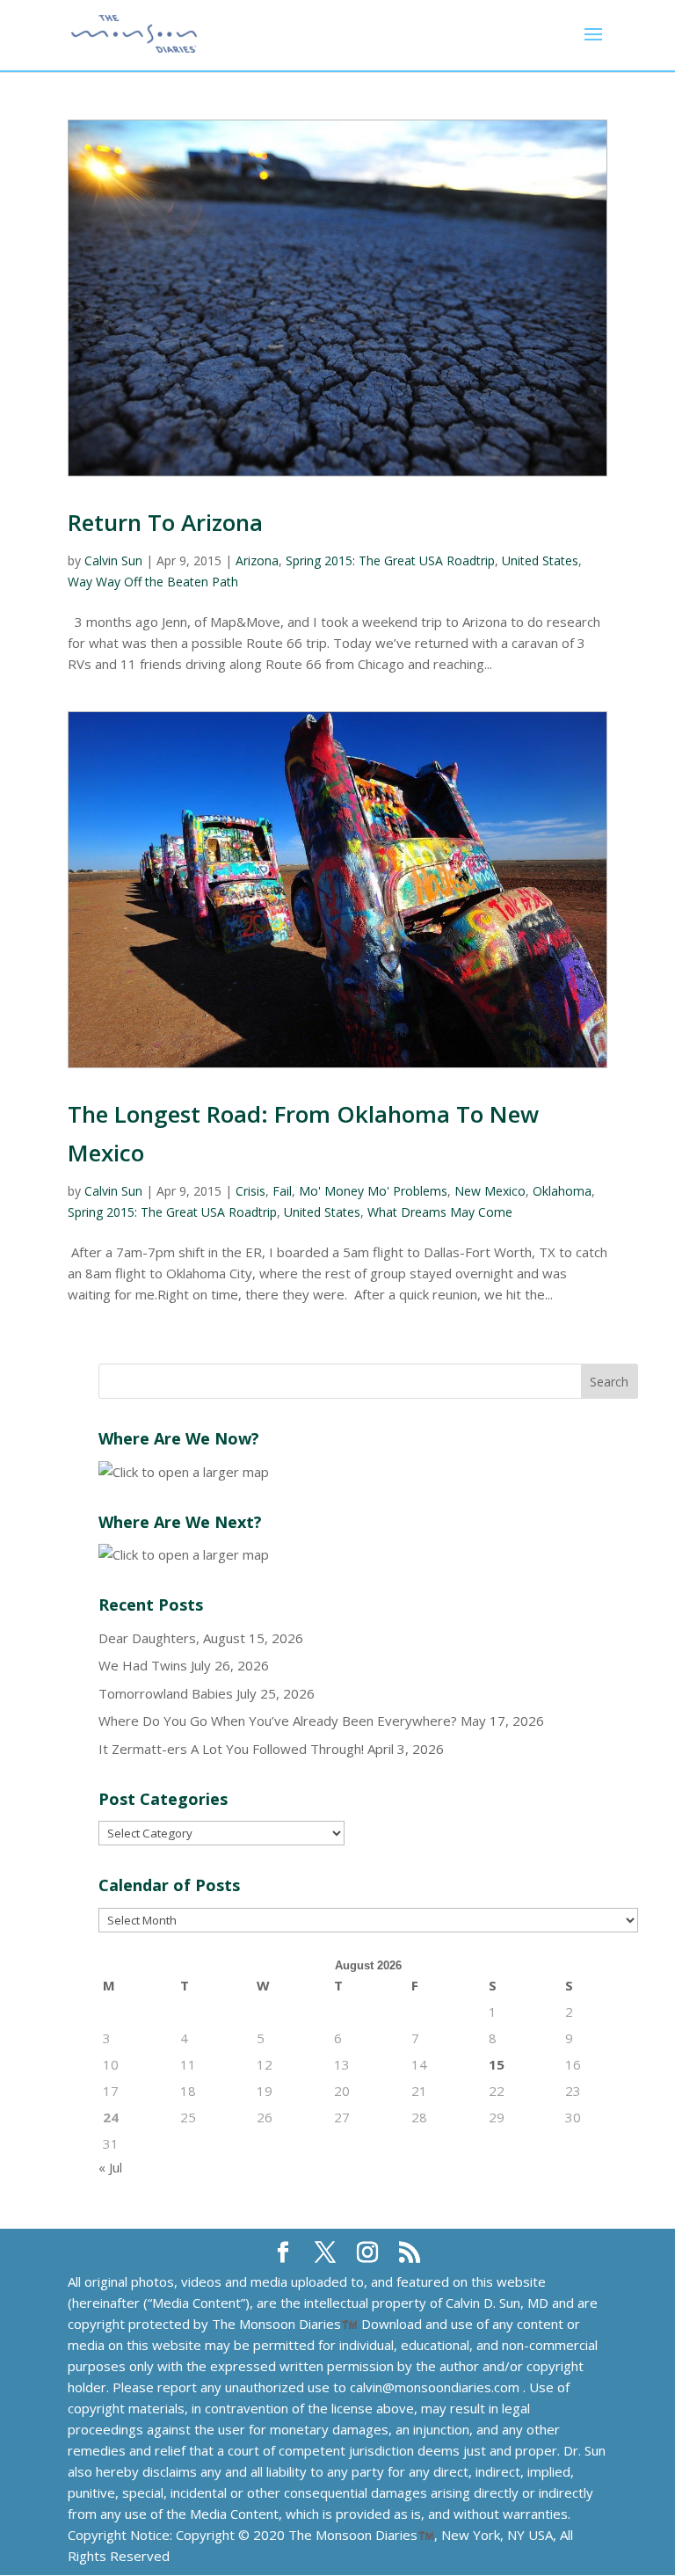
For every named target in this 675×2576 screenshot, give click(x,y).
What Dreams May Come (440, 1212)
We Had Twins (143, 1665)
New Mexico (490, 1191)
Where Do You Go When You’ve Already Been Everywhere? (278, 1721)
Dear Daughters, (149, 1638)
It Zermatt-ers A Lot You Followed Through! (231, 1749)
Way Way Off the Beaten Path (153, 582)
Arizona (257, 560)
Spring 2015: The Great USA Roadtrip (390, 560)
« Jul (110, 2167)
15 (497, 2064)
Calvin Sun (113, 560)
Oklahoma (562, 1191)
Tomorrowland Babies (166, 1693)
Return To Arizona (165, 522)
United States (540, 560)
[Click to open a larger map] (184, 1472)
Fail (282, 1191)
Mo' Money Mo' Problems (373, 1191)
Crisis (250, 1191)
